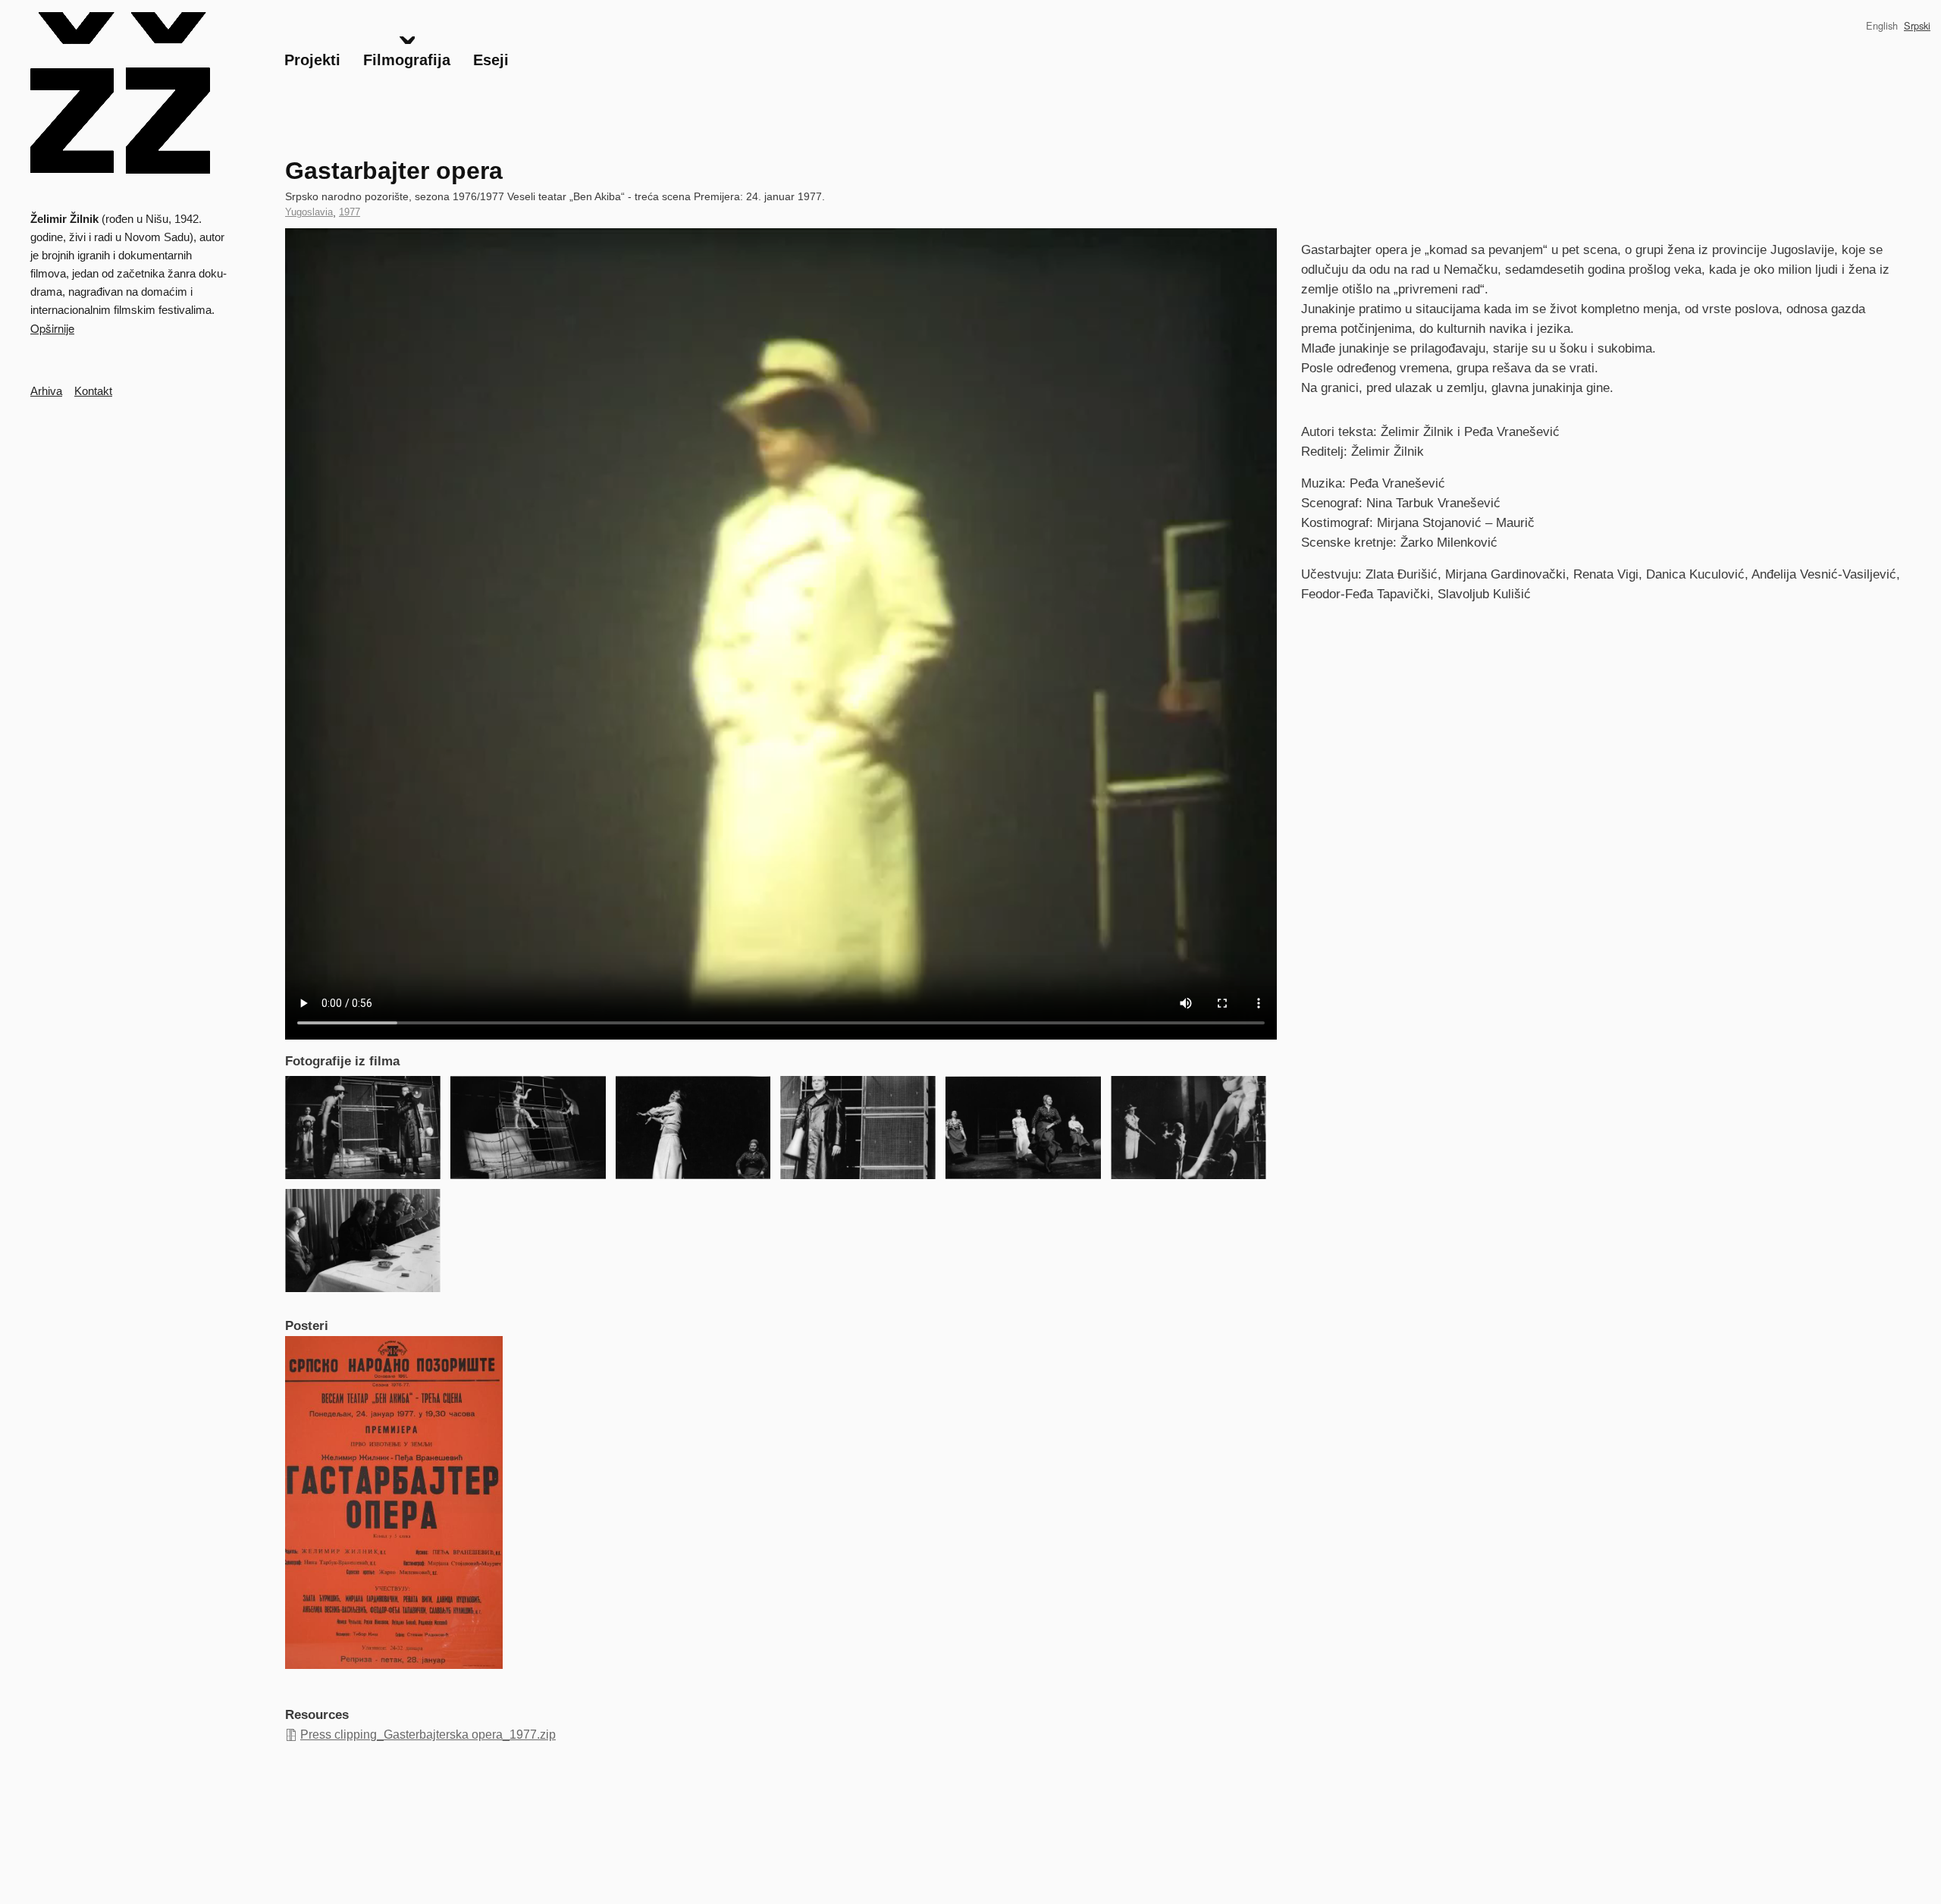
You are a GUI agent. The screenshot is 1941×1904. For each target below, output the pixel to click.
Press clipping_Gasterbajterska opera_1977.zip (428, 1735)
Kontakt (93, 391)
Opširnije (52, 328)
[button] (363, 1128)
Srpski (1917, 25)
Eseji (491, 60)
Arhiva (46, 391)
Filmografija (407, 60)
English (1882, 25)
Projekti (312, 60)
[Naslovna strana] (121, 93)
